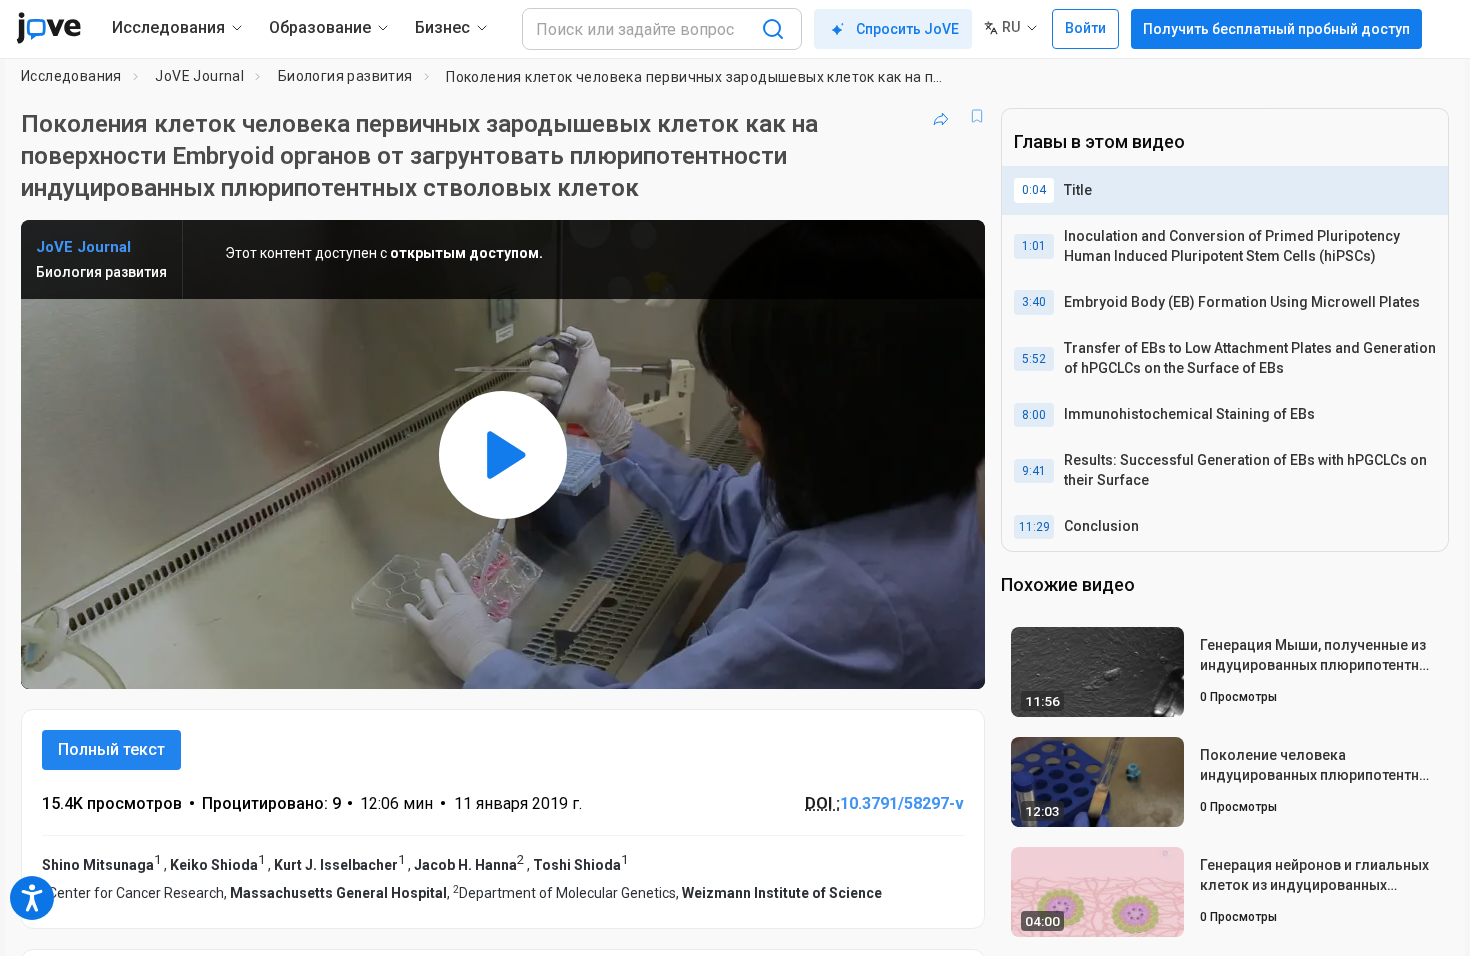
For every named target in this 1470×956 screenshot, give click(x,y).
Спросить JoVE (907, 29)
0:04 (1034, 190)
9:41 (1034, 471)
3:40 (1034, 302)
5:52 (1034, 359)
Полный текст (111, 749)
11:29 (1034, 527)
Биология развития (345, 76)
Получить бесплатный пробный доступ (1276, 29)
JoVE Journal (199, 76)
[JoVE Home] (48, 28)
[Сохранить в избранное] (977, 116)
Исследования (71, 76)
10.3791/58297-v (902, 803)
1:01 (1034, 246)
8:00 (1034, 415)
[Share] (941, 116)
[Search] (773, 29)
